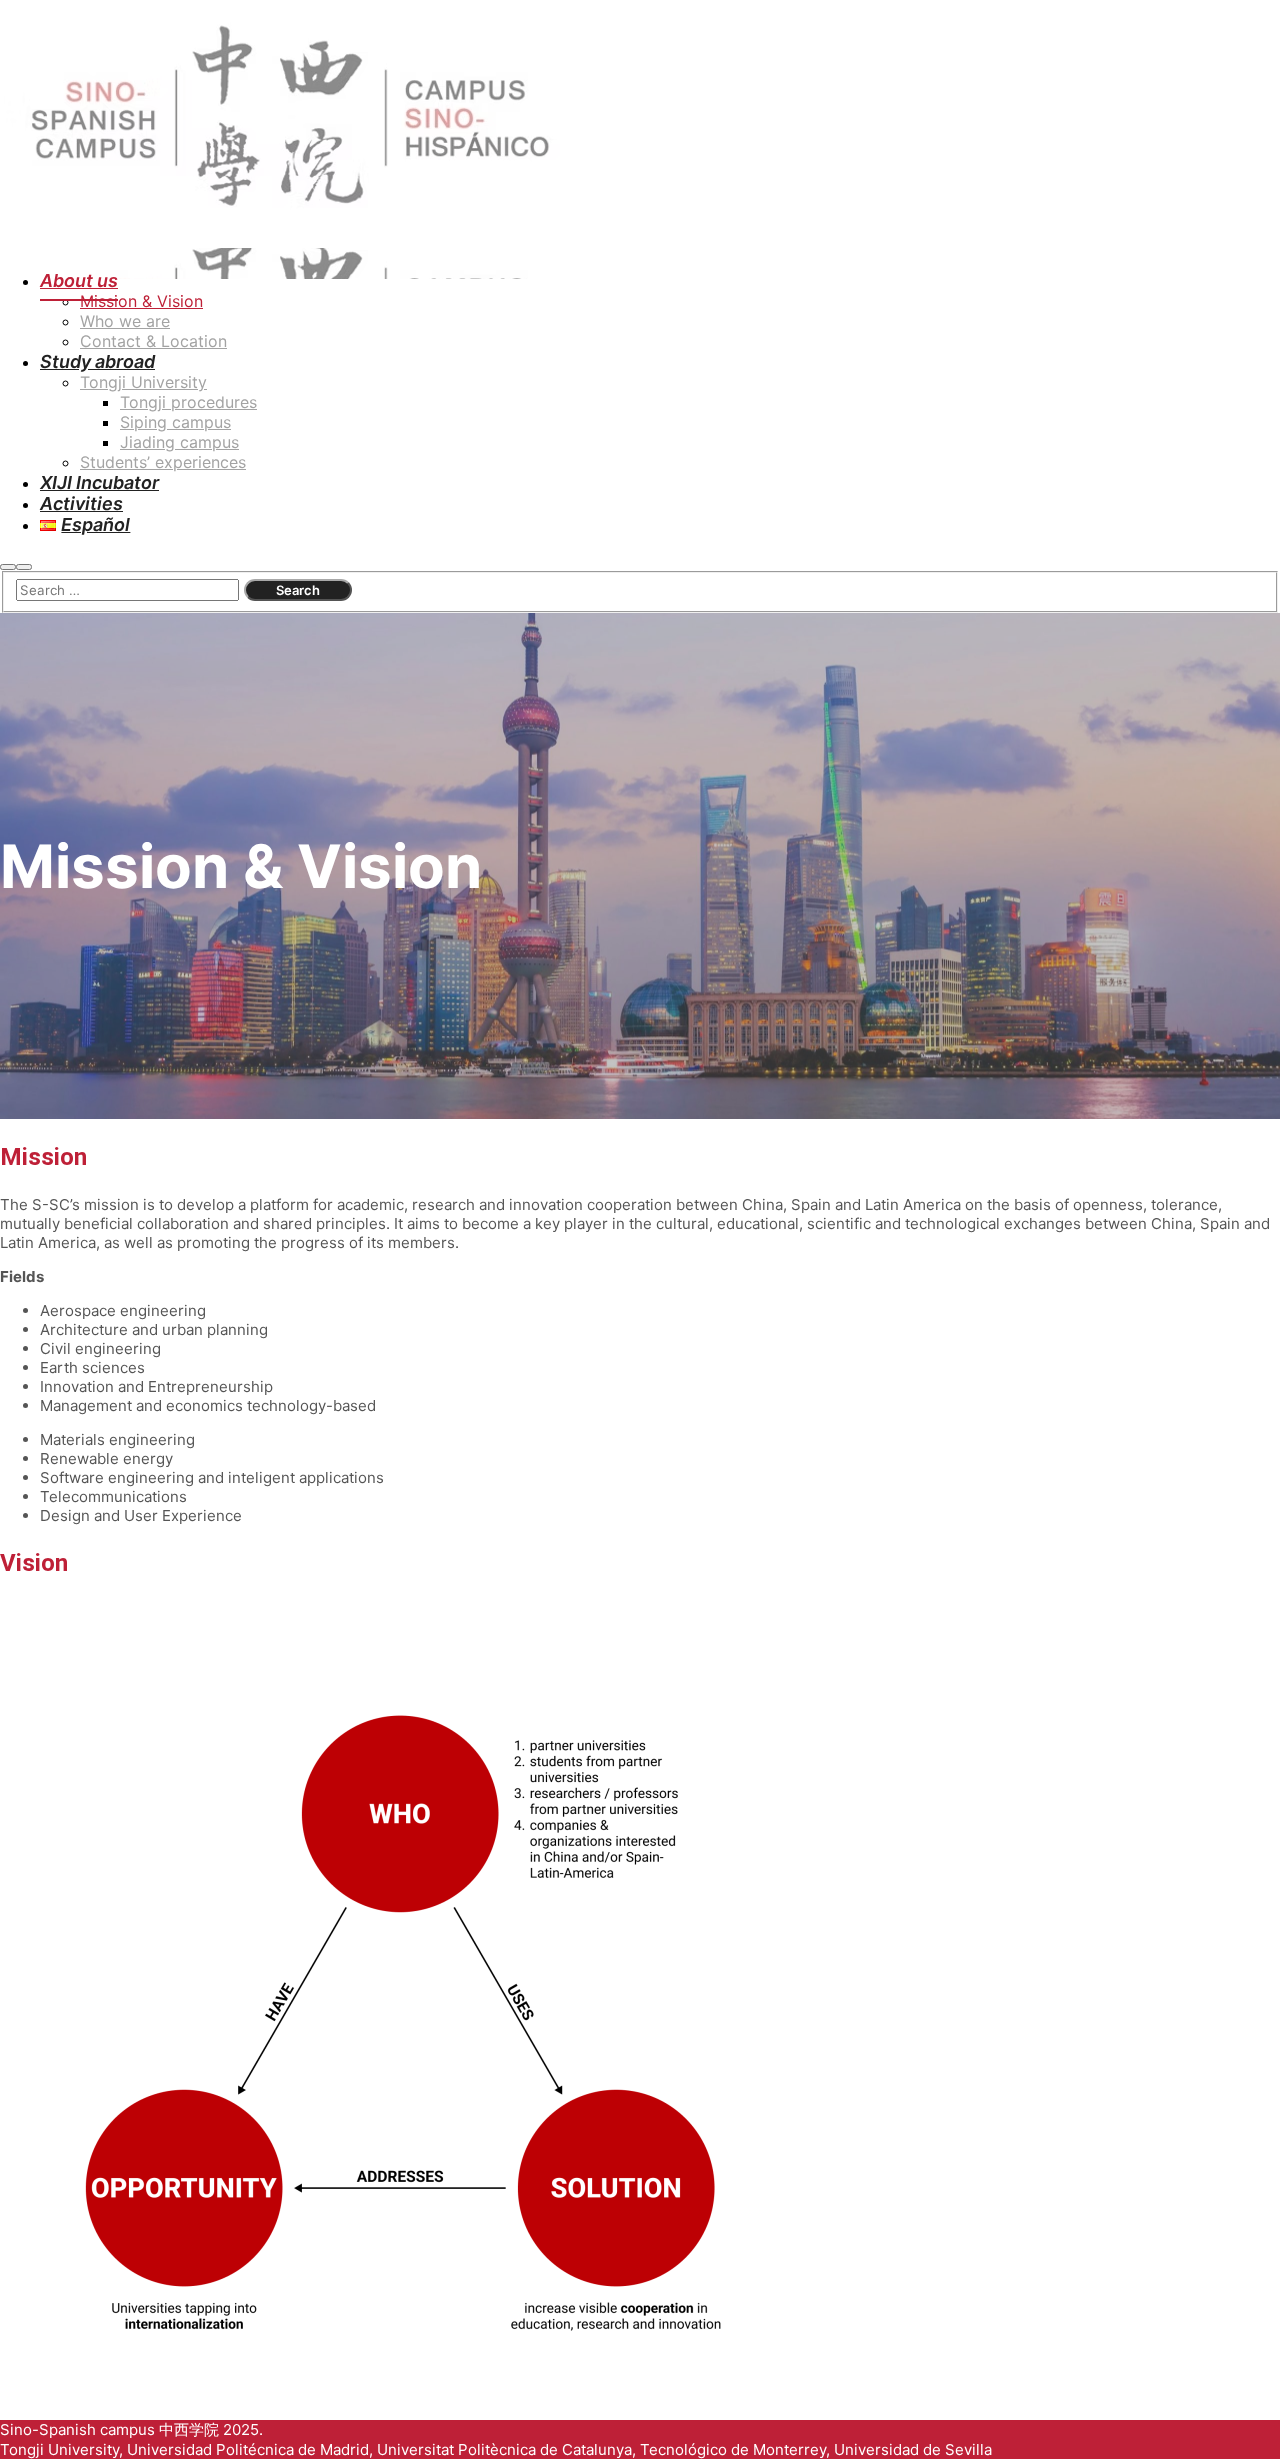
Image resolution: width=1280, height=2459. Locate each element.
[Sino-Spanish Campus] (293, 238)
